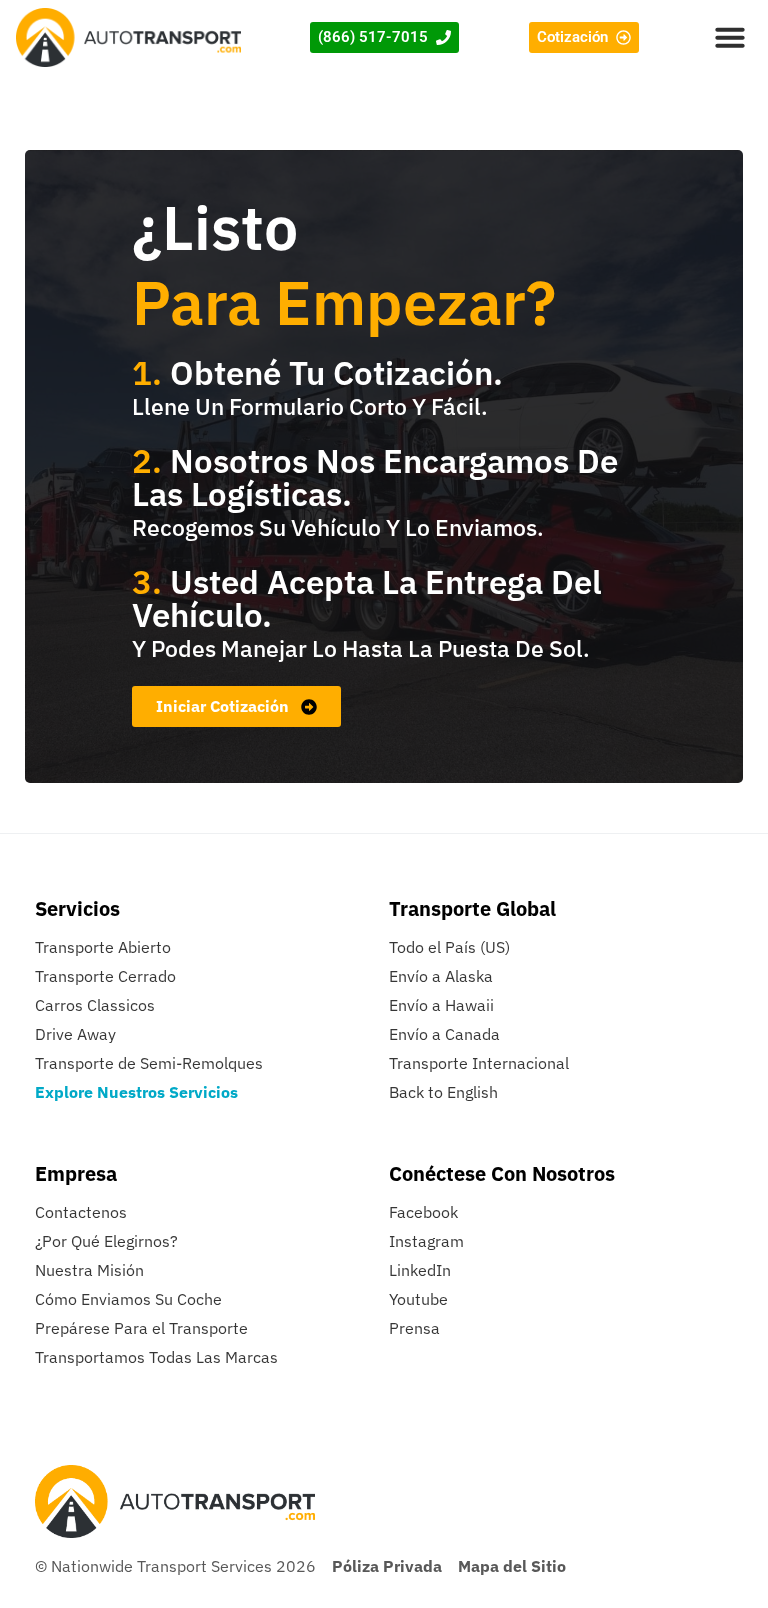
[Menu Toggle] (730, 37)
